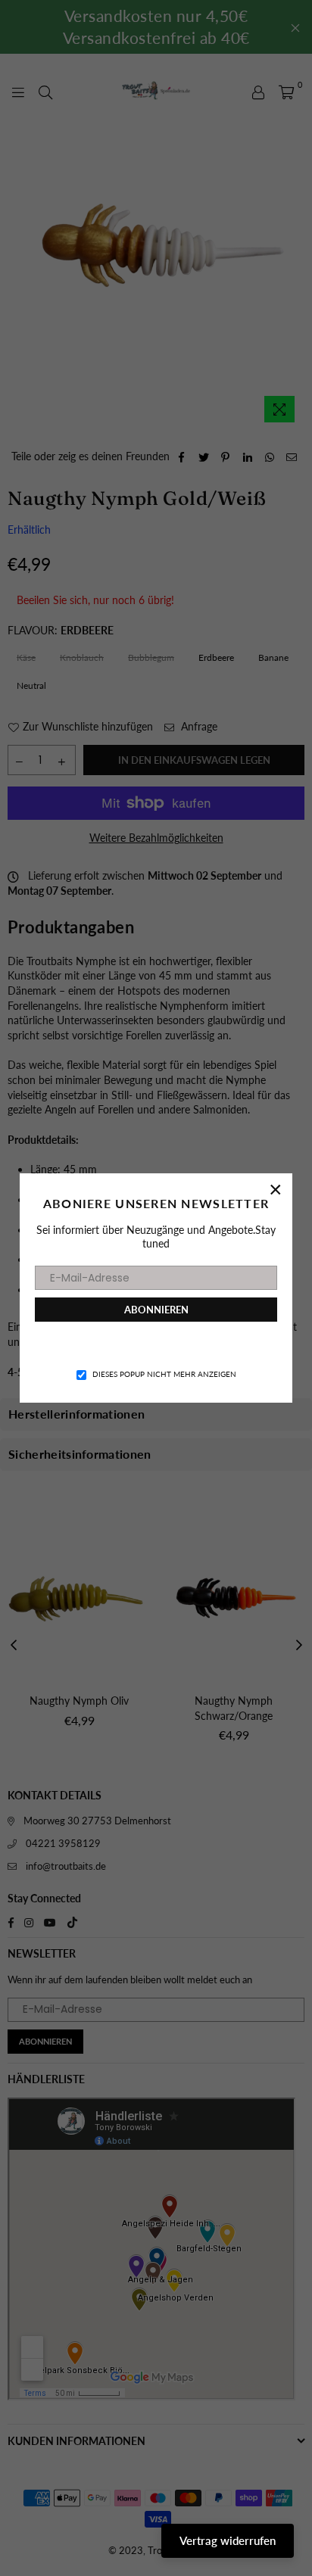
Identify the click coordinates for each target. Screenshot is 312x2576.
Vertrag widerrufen (228, 2540)
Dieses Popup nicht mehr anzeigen (164, 1374)
